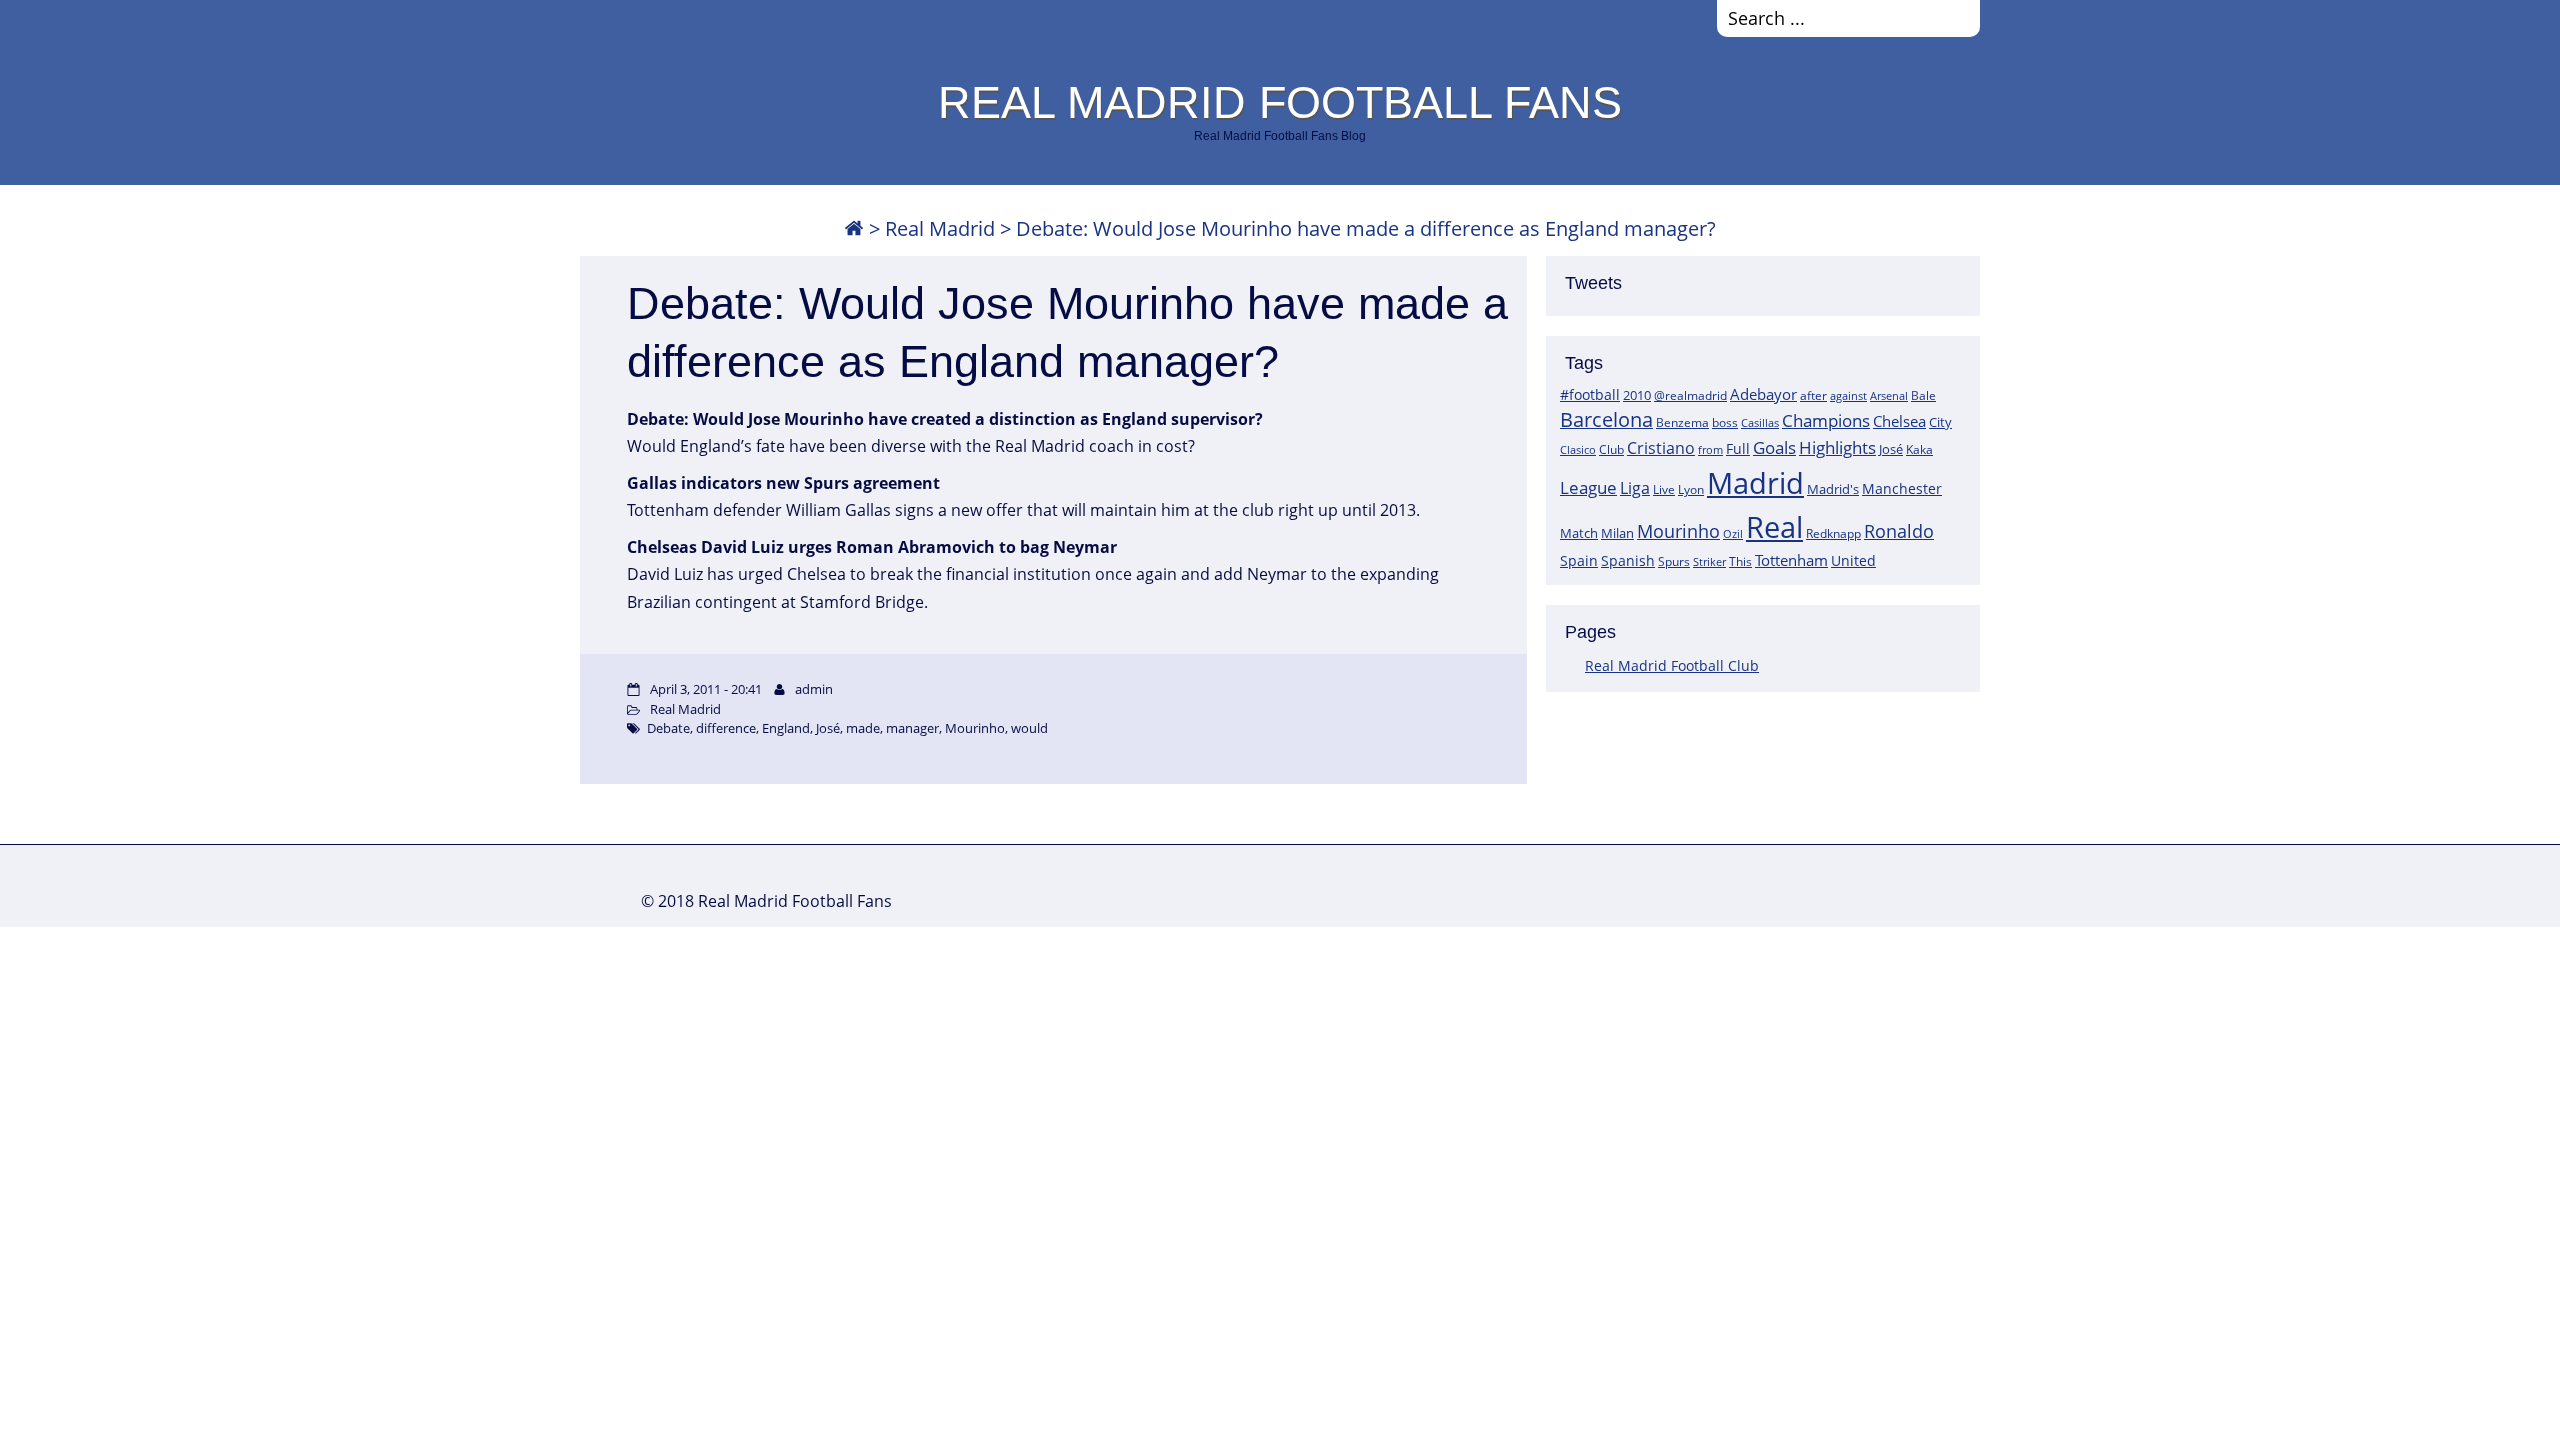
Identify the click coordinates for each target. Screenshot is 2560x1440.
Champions (1826, 420)
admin (814, 689)
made (863, 728)
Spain (1579, 560)
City (1940, 422)
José (1891, 449)
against (1848, 395)
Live (1664, 489)
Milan (1617, 533)
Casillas (1760, 422)
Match (1579, 533)
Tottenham (1791, 560)
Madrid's (1833, 489)
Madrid (1755, 483)
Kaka (1919, 449)
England (786, 728)
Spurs (1674, 561)
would (1029, 728)
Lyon (1691, 489)
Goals (1774, 447)
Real (1774, 526)
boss (1725, 422)
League (1588, 487)
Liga (1635, 488)
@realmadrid (1690, 395)
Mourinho (1678, 530)
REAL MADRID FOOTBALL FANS (1280, 102)
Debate (668, 728)
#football (1590, 394)
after (1813, 395)
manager (912, 728)
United (1853, 560)
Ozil (1733, 534)
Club (1611, 449)
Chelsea (1899, 421)
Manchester (1902, 488)
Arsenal (1889, 396)
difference (726, 728)
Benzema (1682, 422)
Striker (1709, 562)
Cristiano (1661, 448)
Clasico (1578, 449)
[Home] (854, 228)
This (1740, 561)
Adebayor (1763, 394)
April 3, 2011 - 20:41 (706, 689)
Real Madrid (940, 228)
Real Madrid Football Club (1672, 665)
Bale (1923, 395)
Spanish (1628, 560)
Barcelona (1606, 419)
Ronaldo (1899, 531)
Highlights (1837, 447)
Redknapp (1833, 533)
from (1710, 449)
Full (1738, 448)
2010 (1637, 395)
